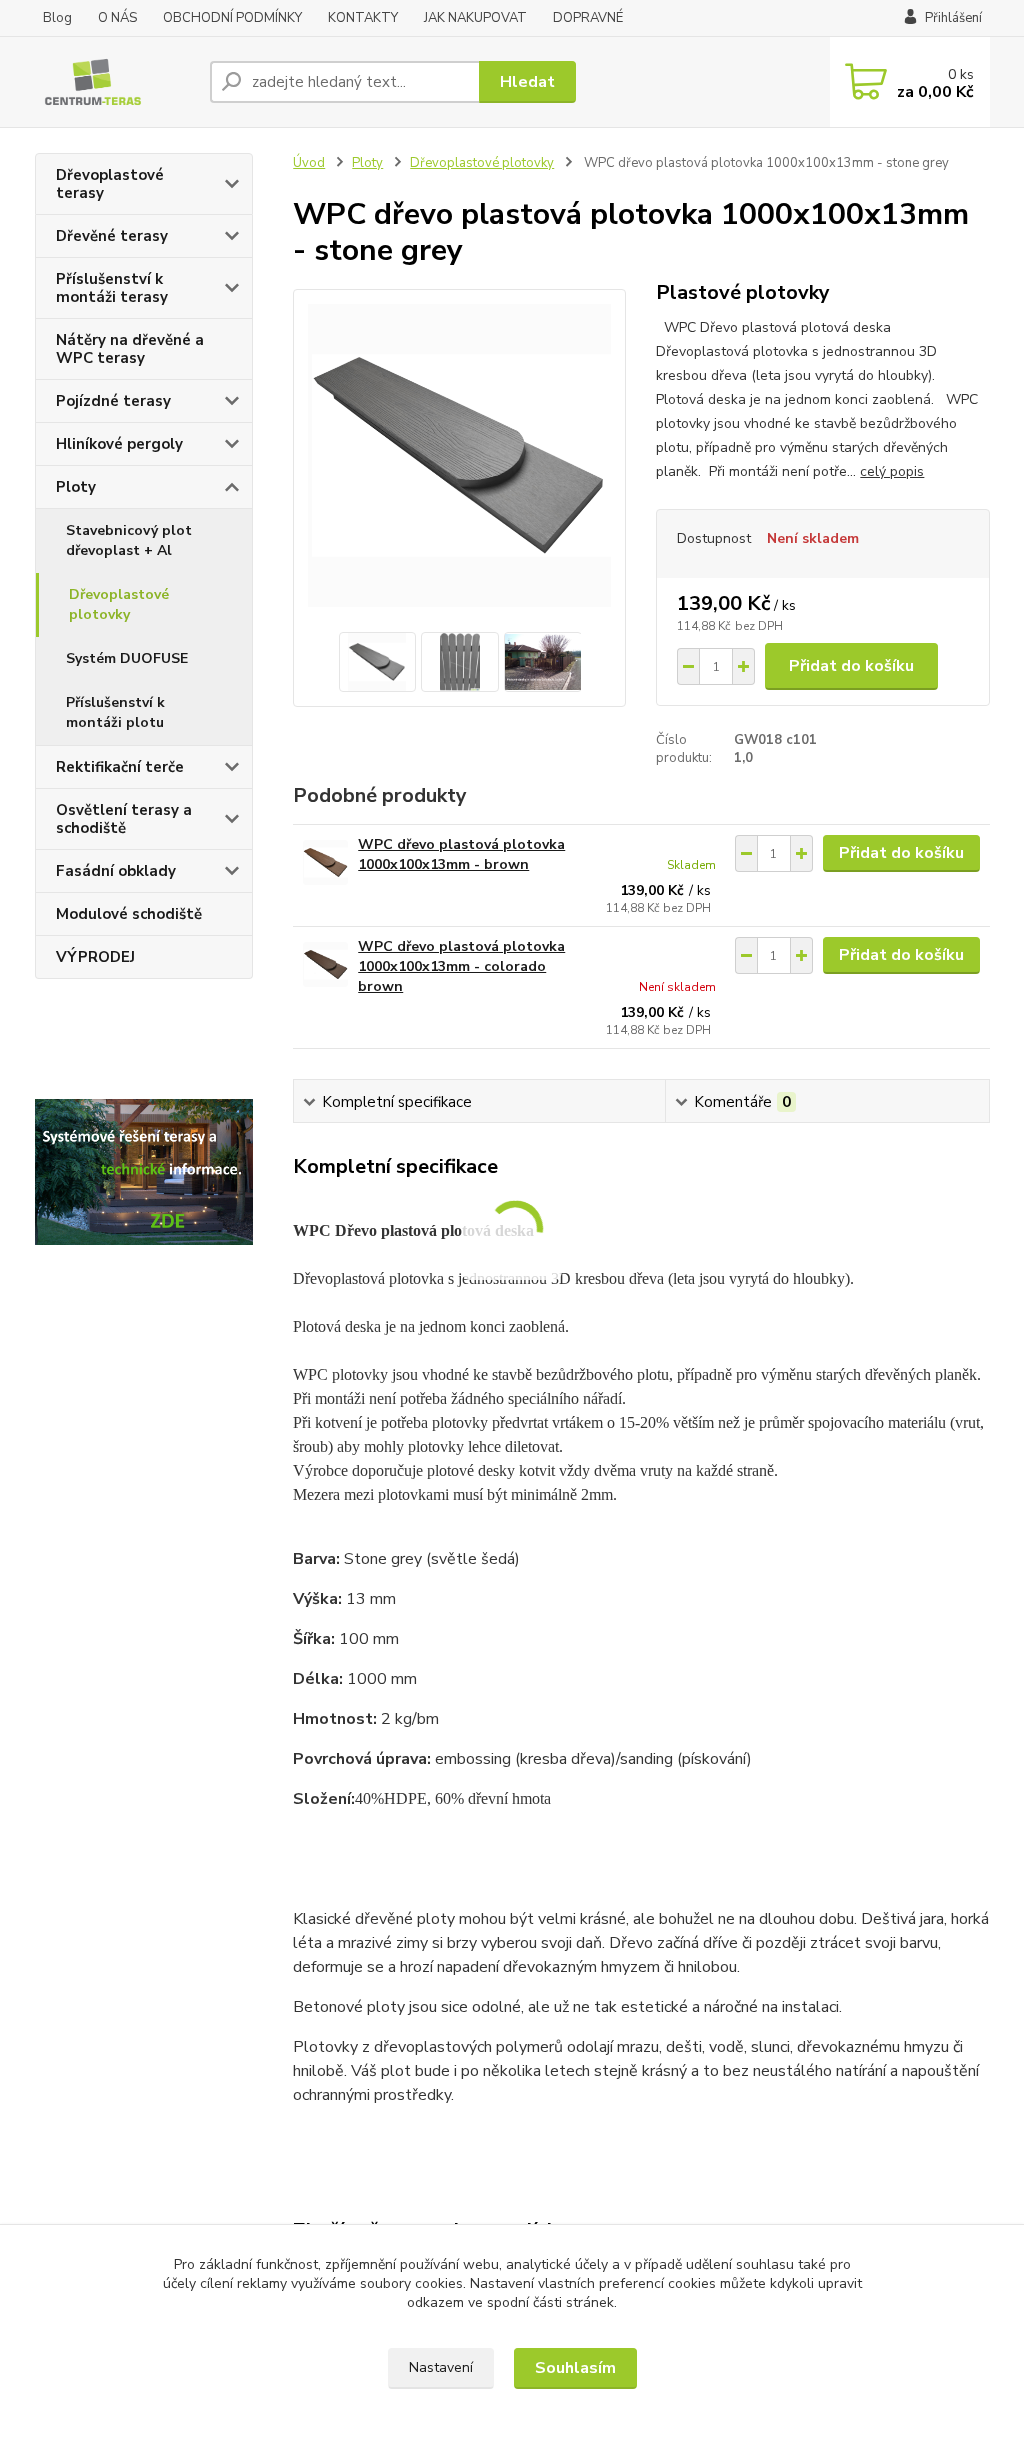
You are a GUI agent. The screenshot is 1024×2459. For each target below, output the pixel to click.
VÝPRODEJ (95, 957)
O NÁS (117, 18)
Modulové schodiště (129, 914)
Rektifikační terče (120, 767)
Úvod (309, 163)
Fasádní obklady (116, 871)
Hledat (527, 82)
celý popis (892, 471)
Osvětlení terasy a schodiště (124, 819)
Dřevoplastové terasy (110, 184)
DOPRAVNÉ (588, 18)
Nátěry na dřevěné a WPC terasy (130, 349)
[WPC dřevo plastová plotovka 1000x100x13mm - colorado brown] (325, 964)
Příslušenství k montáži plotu (115, 712)
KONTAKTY (363, 18)
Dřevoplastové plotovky (119, 604)
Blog (57, 18)
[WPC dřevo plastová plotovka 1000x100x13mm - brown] (325, 862)
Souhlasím (575, 2368)
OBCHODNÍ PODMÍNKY (232, 18)
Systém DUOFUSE (127, 658)
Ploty (76, 487)
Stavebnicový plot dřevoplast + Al (129, 540)
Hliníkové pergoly (119, 444)
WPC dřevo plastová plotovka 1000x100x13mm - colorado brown (461, 966)
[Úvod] (114, 82)
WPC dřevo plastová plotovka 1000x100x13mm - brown (461, 854)
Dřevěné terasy (112, 236)
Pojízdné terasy (113, 401)
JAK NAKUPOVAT (475, 18)
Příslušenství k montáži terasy (112, 288)
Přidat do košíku (851, 666)
